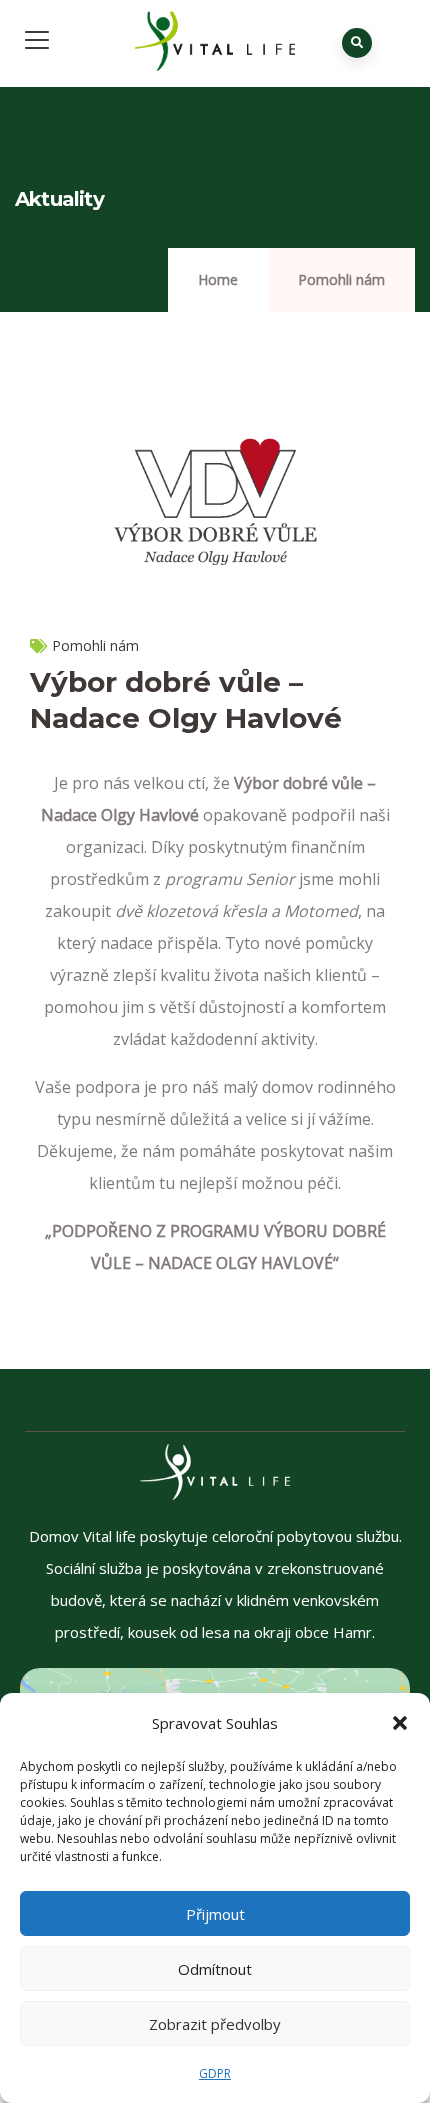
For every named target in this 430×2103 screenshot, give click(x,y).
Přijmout (215, 1914)
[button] (400, 1723)
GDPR (215, 2073)
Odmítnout (215, 1969)
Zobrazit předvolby (215, 2024)
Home (218, 279)
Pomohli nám (341, 279)
